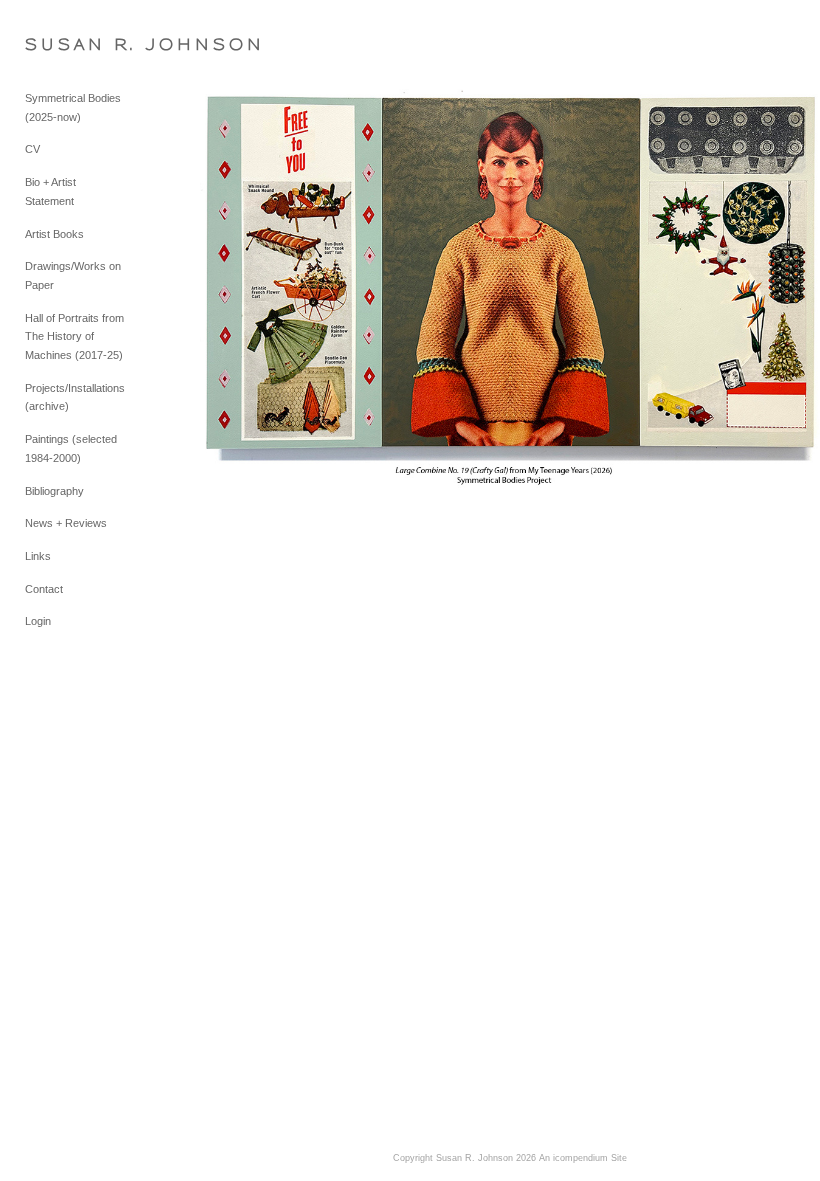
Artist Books (54, 234)
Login (38, 621)
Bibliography (54, 491)
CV (32, 149)
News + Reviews (66, 523)
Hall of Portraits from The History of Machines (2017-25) (74, 336)
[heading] (75, 44)
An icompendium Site (583, 1158)
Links (38, 556)
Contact (44, 589)
